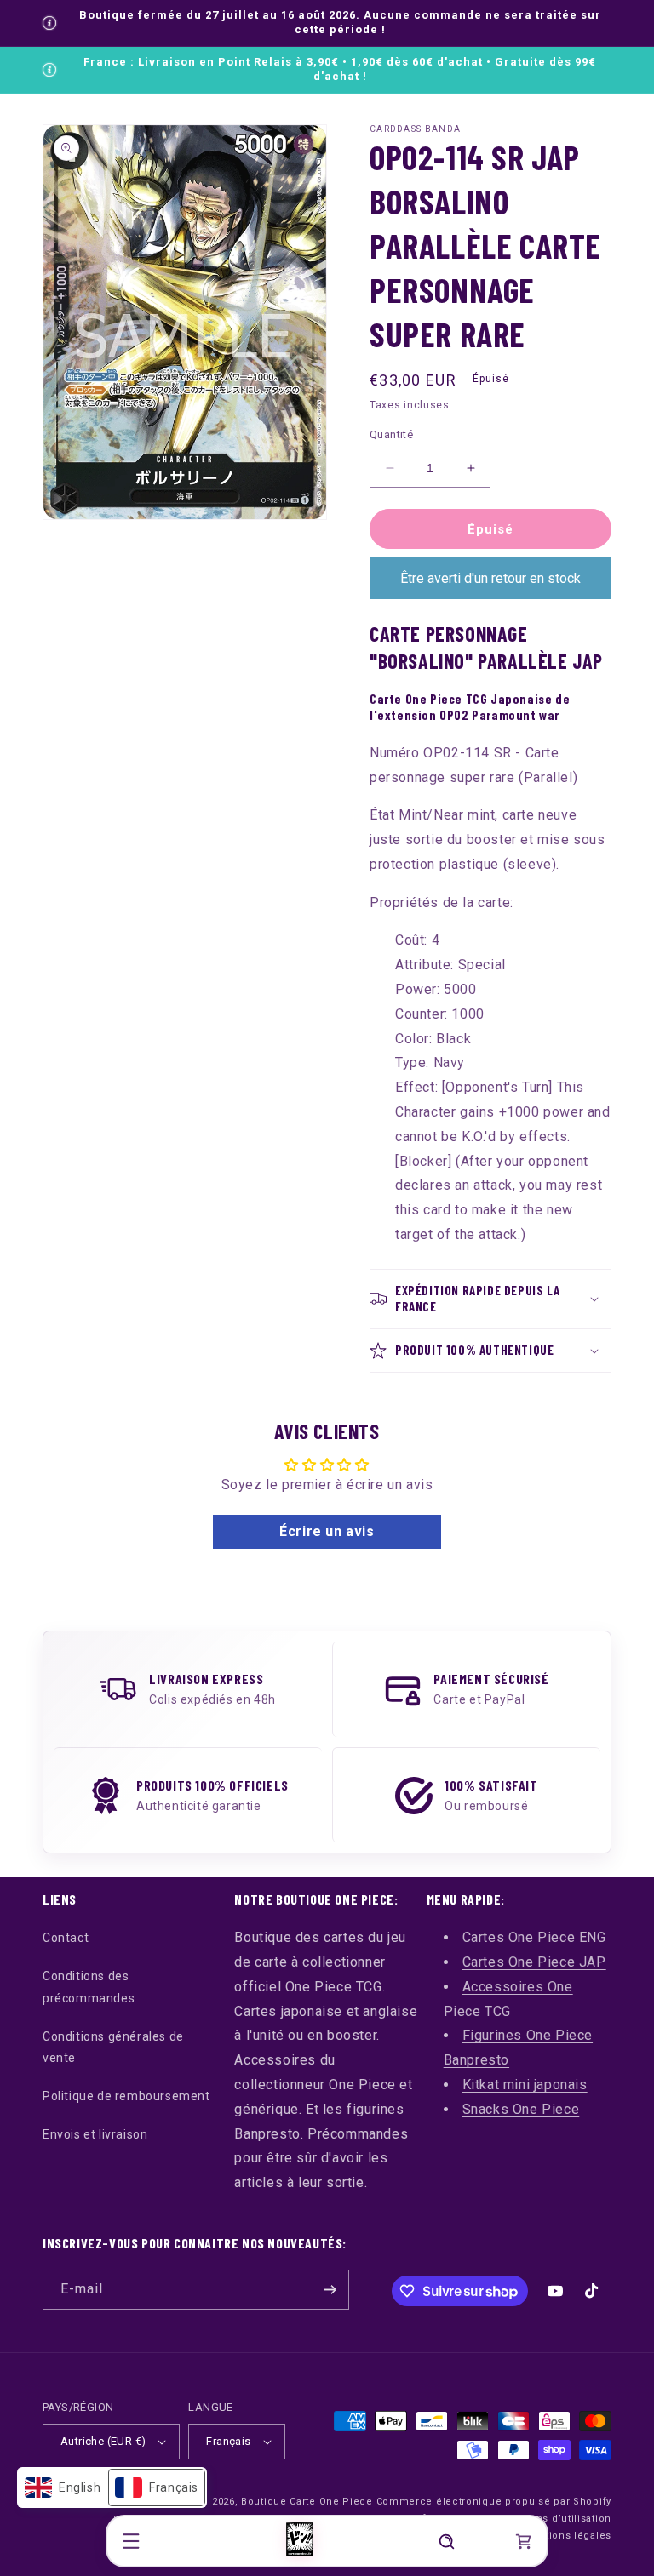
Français (228, 2441)
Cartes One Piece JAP (534, 1962)
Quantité (391, 434)
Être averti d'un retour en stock (490, 578)
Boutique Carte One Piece (307, 2502)
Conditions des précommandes (89, 1987)
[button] (131, 2541)
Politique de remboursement (126, 2096)
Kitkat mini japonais (525, 2085)
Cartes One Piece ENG (534, 1937)
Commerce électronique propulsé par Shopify (494, 2502)
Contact (66, 1938)
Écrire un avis (327, 1531)
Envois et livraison (95, 2134)
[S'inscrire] (330, 2290)
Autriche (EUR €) (103, 2441)
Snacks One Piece (521, 2109)
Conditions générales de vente (113, 2047)
